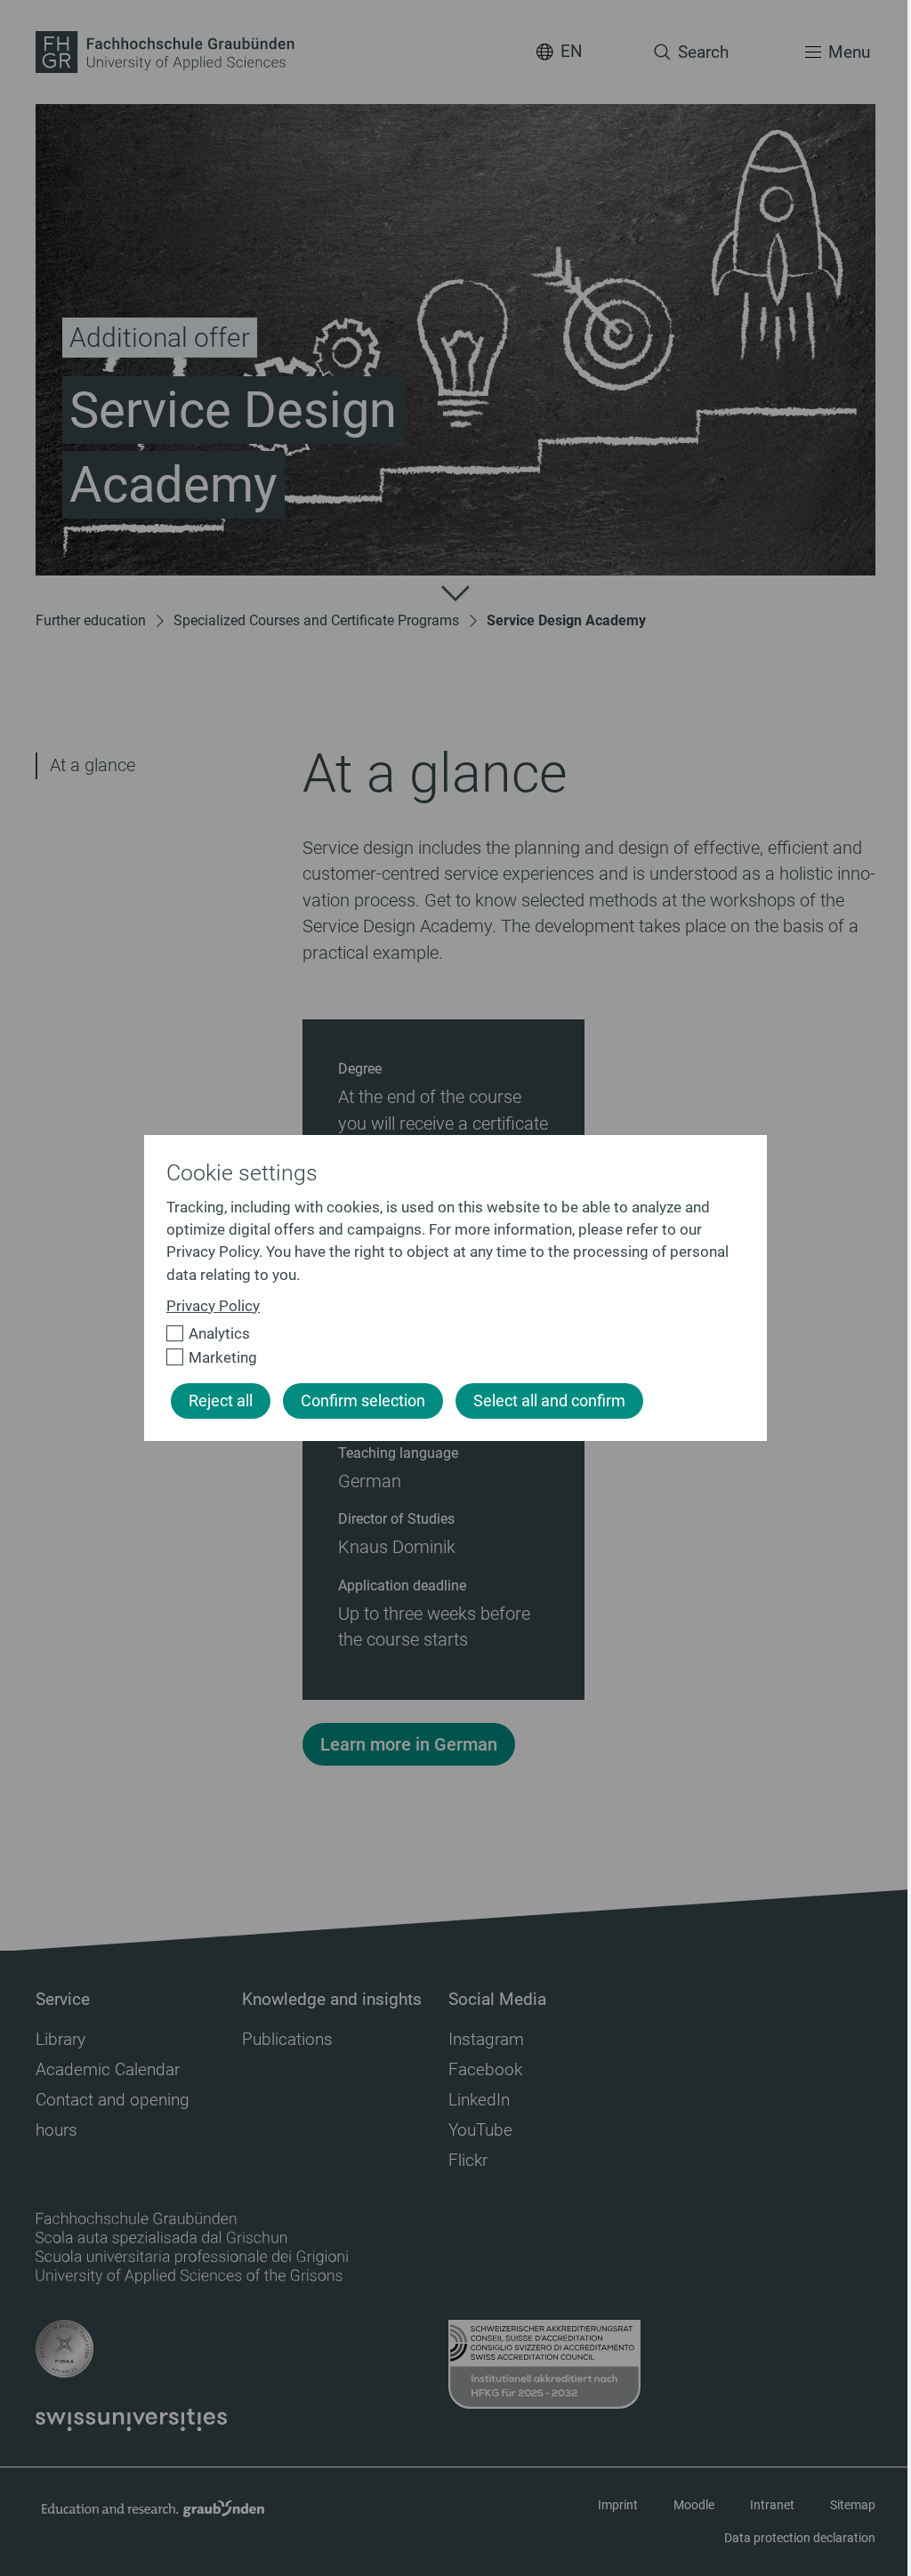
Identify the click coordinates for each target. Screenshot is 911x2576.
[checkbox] (448, 1334)
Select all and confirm (549, 1401)
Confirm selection (363, 1401)
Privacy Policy (213, 1306)
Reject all (221, 1401)
